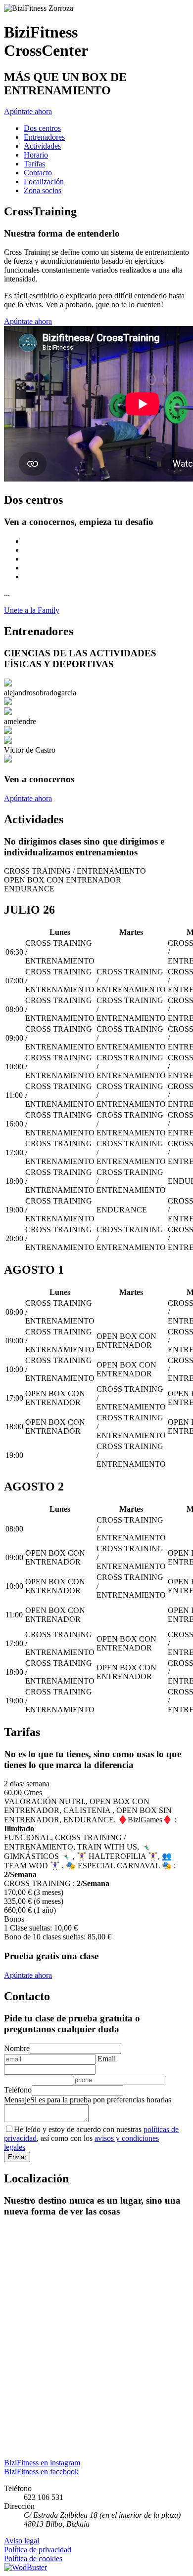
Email (107, 2059)
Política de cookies (33, 2558)
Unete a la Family (32, 610)
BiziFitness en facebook (41, 2472)
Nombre (17, 2048)
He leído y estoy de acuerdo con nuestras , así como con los (91, 2138)
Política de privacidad (38, 2550)
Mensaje (17, 2100)
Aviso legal (22, 2541)
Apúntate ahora (28, 111)
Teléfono (18, 2090)
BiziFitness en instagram (42, 2463)
